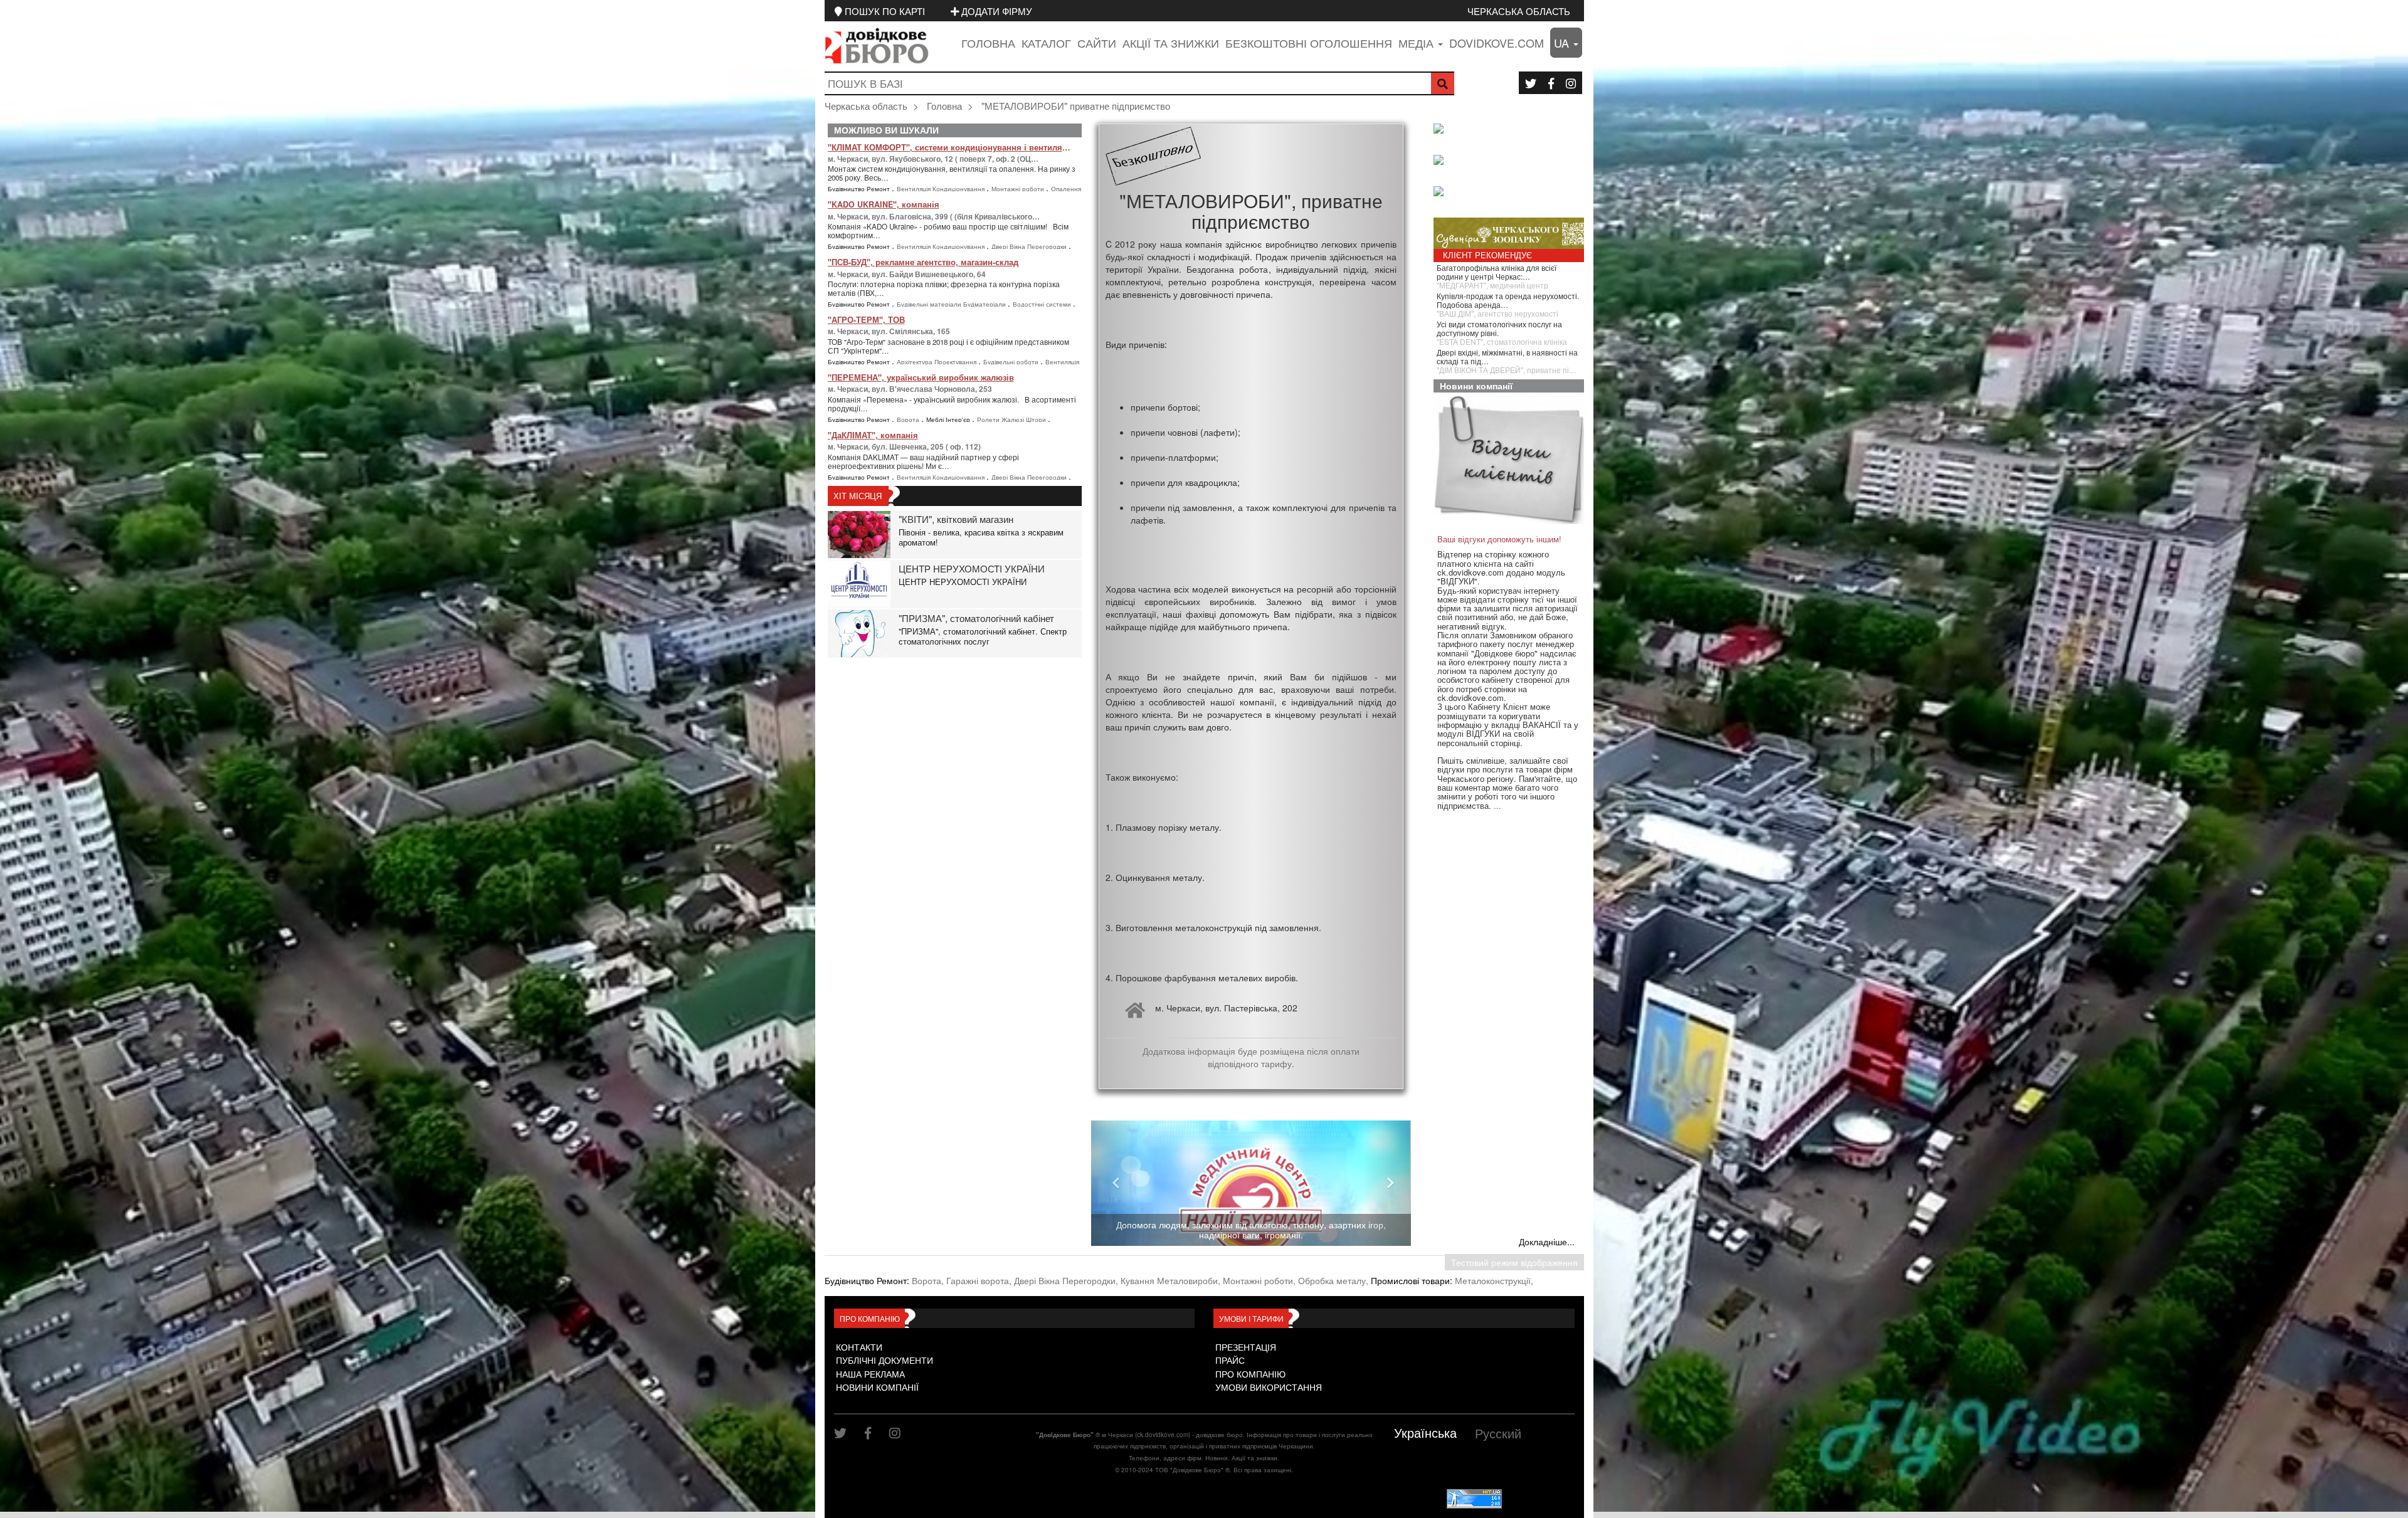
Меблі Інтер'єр (949, 419)
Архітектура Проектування (937, 362)
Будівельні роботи (1012, 362)
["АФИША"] (1512, 192)
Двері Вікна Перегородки (1030, 246)
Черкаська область (1519, 11)
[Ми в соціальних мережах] (1531, 83)
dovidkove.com (1497, 43)
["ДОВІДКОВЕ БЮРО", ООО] (1512, 161)
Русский (1498, 1433)
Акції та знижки (1171, 43)
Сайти (1097, 43)
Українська (1425, 1432)
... (1497, 805)
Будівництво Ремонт (860, 189)
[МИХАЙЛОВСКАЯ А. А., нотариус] (1512, 130)
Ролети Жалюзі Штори (1012, 419)
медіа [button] (1418, 43)
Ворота (909, 419)
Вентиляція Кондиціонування (942, 189)
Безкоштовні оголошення (1309, 43)
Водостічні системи (1043, 304)
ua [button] (1563, 43)
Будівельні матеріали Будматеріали (952, 304)
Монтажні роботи (1019, 189)
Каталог (1046, 43)
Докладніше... (1547, 1241)
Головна (988, 43)
